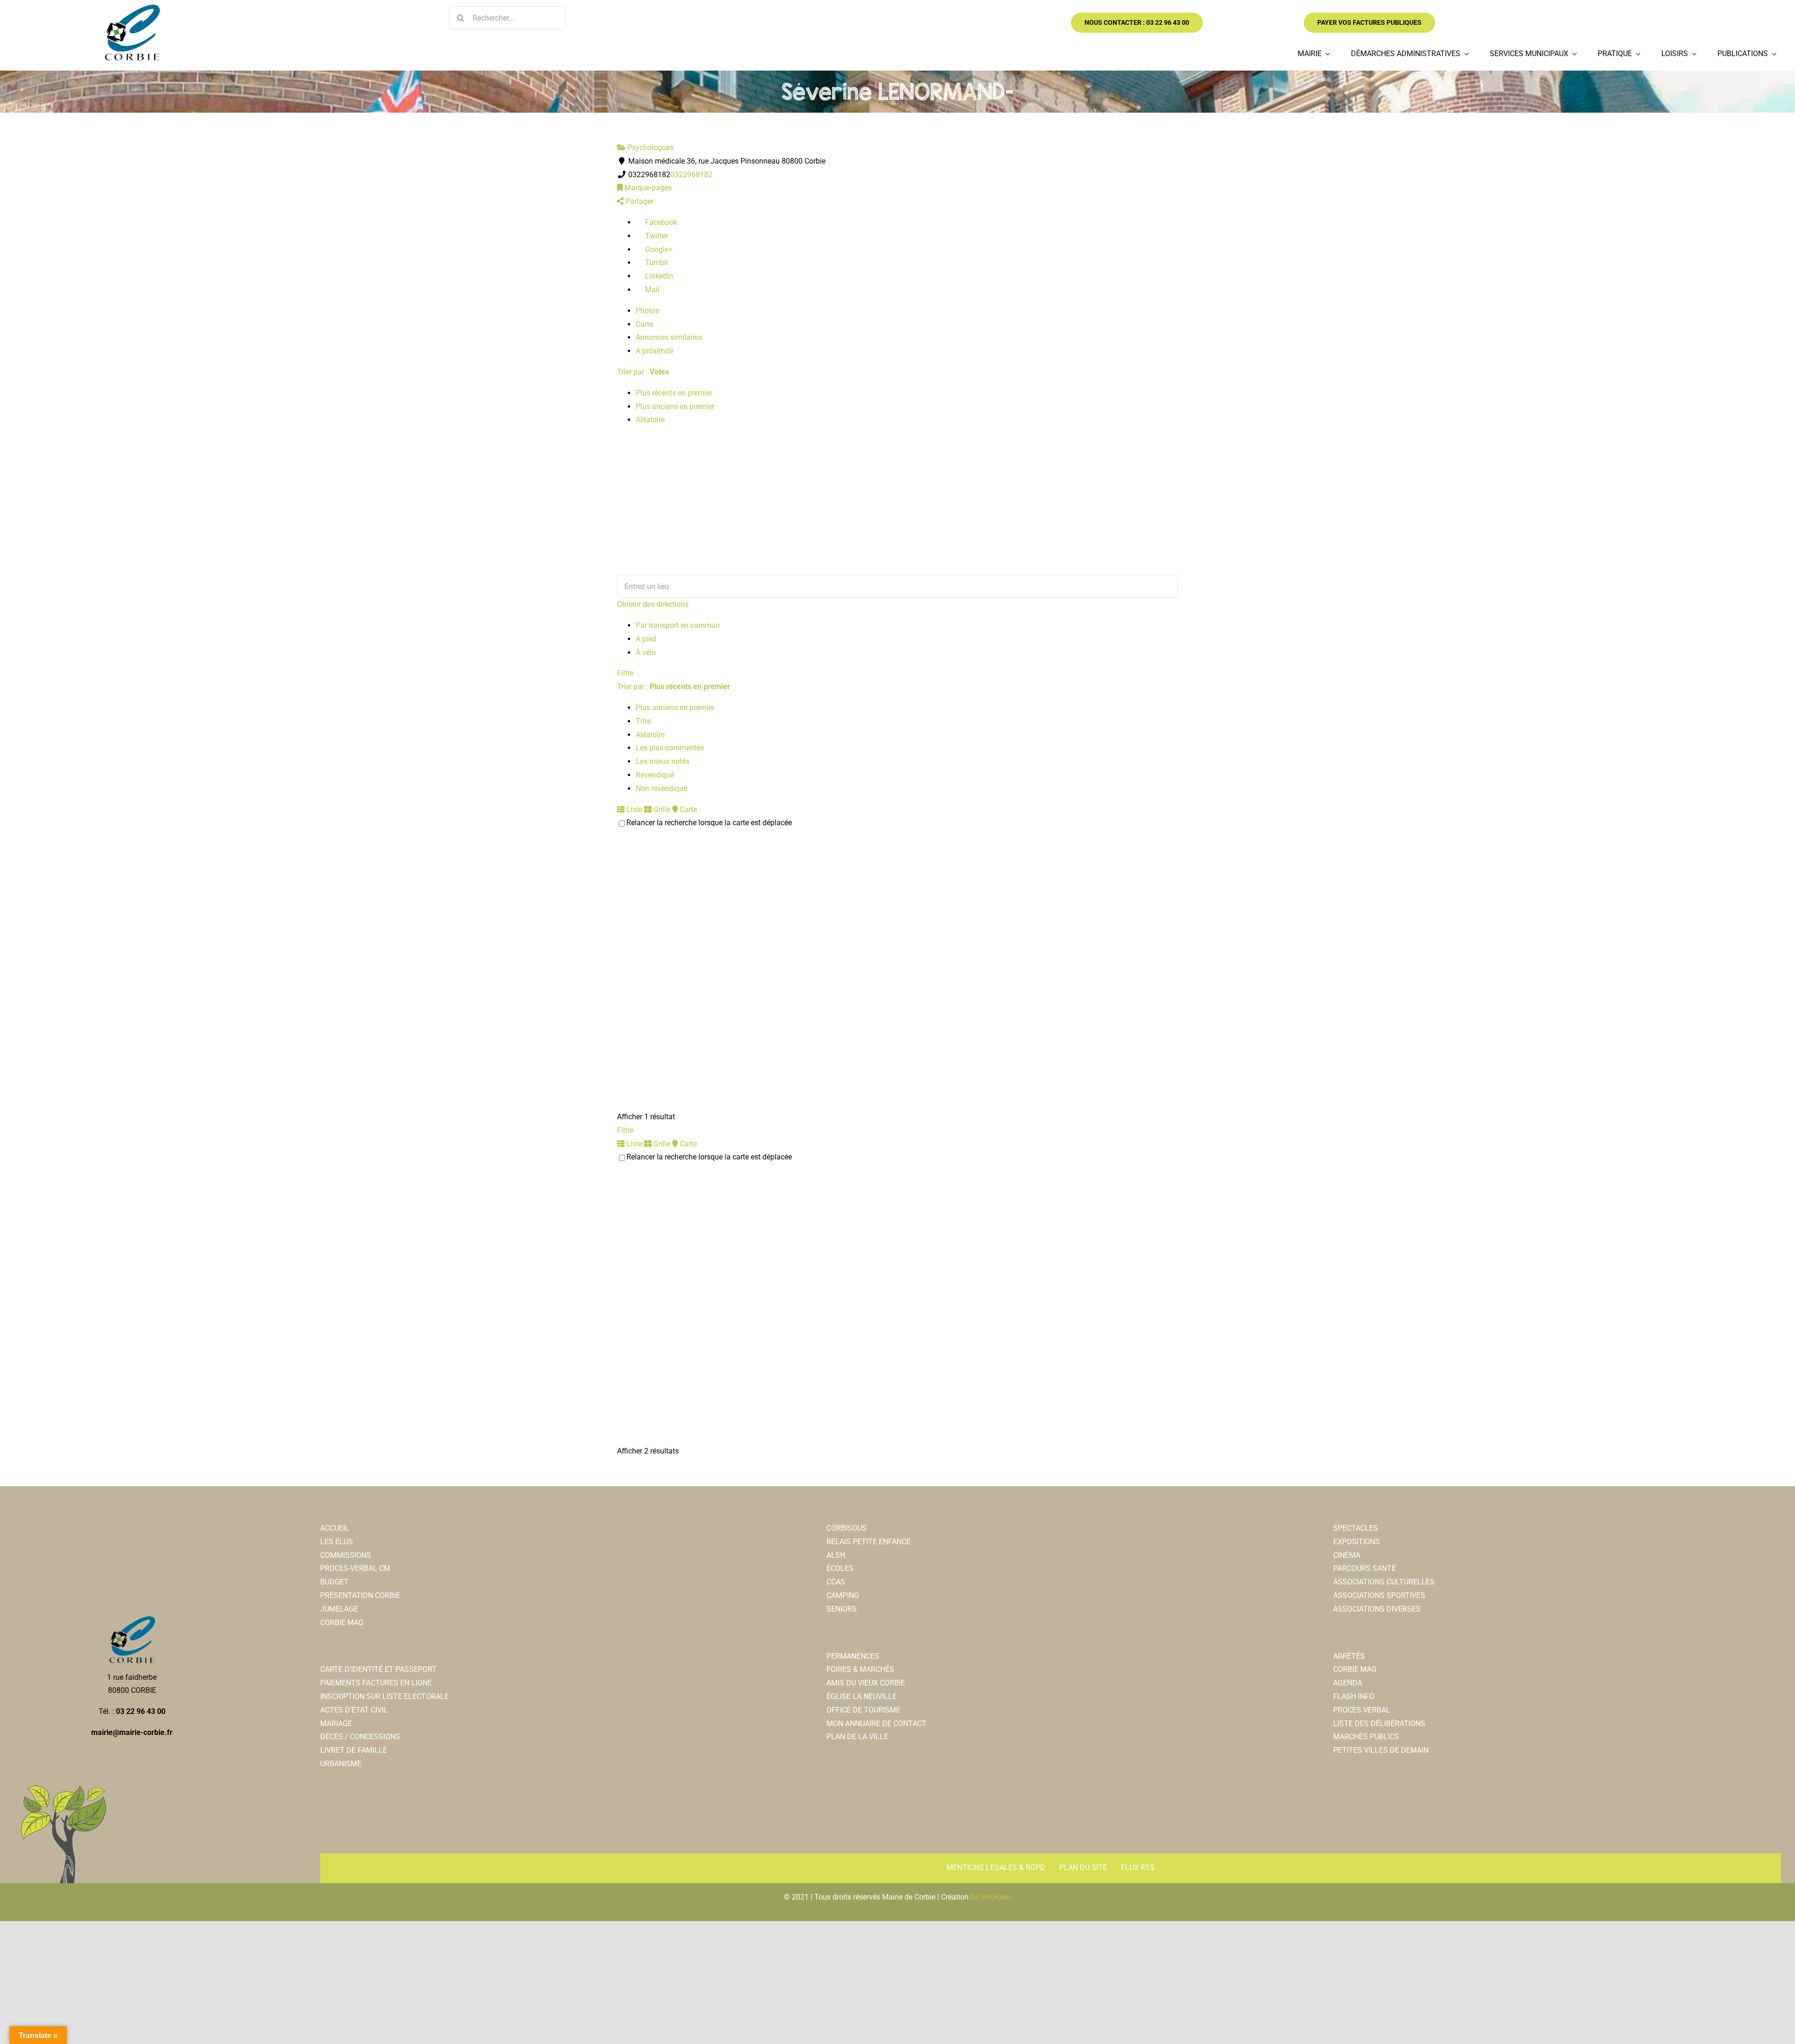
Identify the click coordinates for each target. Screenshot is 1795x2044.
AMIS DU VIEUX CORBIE (866, 1683)
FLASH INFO (1354, 1696)
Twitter (656, 236)
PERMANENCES (853, 1656)
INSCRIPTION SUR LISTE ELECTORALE (384, 1696)
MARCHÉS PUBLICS (1366, 1737)
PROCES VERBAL (1362, 1710)
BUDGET (334, 1582)
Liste (633, 810)
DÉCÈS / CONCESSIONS (360, 1737)
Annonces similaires (669, 337)
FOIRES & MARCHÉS (860, 1669)
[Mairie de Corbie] (132, 8)
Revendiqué (655, 775)
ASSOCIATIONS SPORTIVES (1379, 1595)
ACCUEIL (335, 1528)
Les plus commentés (670, 748)
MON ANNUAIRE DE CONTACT (876, 1724)
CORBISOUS (847, 1528)
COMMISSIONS (346, 1555)
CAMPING (843, 1595)
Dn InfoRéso (991, 1897)
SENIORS (842, 1609)
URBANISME (341, 1764)
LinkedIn (658, 276)
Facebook (660, 222)
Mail (651, 290)
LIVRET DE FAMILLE (354, 1750)
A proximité (654, 351)
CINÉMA (1347, 1555)
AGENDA (1348, 1683)
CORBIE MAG (342, 1623)
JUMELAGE (339, 1609)
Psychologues (650, 148)
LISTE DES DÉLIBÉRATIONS (1379, 1724)
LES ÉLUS (337, 1542)
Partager (639, 201)
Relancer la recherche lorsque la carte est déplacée (709, 823)
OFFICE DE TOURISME (863, 1710)
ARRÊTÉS (1349, 1656)
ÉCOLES (840, 1568)
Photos (647, 311)
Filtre (625, 673)
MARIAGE (336, 1724)
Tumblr (656, 263)
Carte (644, 324)
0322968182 (691, 175)
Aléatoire (650, 420)
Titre (643, 721)
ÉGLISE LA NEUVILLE (862, 1696)
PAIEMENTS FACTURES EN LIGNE (376, 1683)
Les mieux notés (663, 761)
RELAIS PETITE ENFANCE (869, 1542)
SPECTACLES (1356, 1528)
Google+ (658, 249)
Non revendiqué (661, 788)
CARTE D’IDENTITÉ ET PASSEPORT (378, 1669)
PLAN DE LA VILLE (857, 1737)
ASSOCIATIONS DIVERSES (1377, 1609)
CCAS (836, 1582)
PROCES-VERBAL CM (355, 1568)
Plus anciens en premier (675, 407)
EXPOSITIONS (1357, 1542)
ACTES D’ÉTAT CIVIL (354, 1710)
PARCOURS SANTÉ (1364, 1568)
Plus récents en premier (674, 393)
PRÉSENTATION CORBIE (360, 1595)
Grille (661, 810)
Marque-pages (647, 188)
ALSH (836, 1555)
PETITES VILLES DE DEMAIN (1381, 1750)
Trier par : (643, 372)
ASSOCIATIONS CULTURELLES (1384, 1582)
